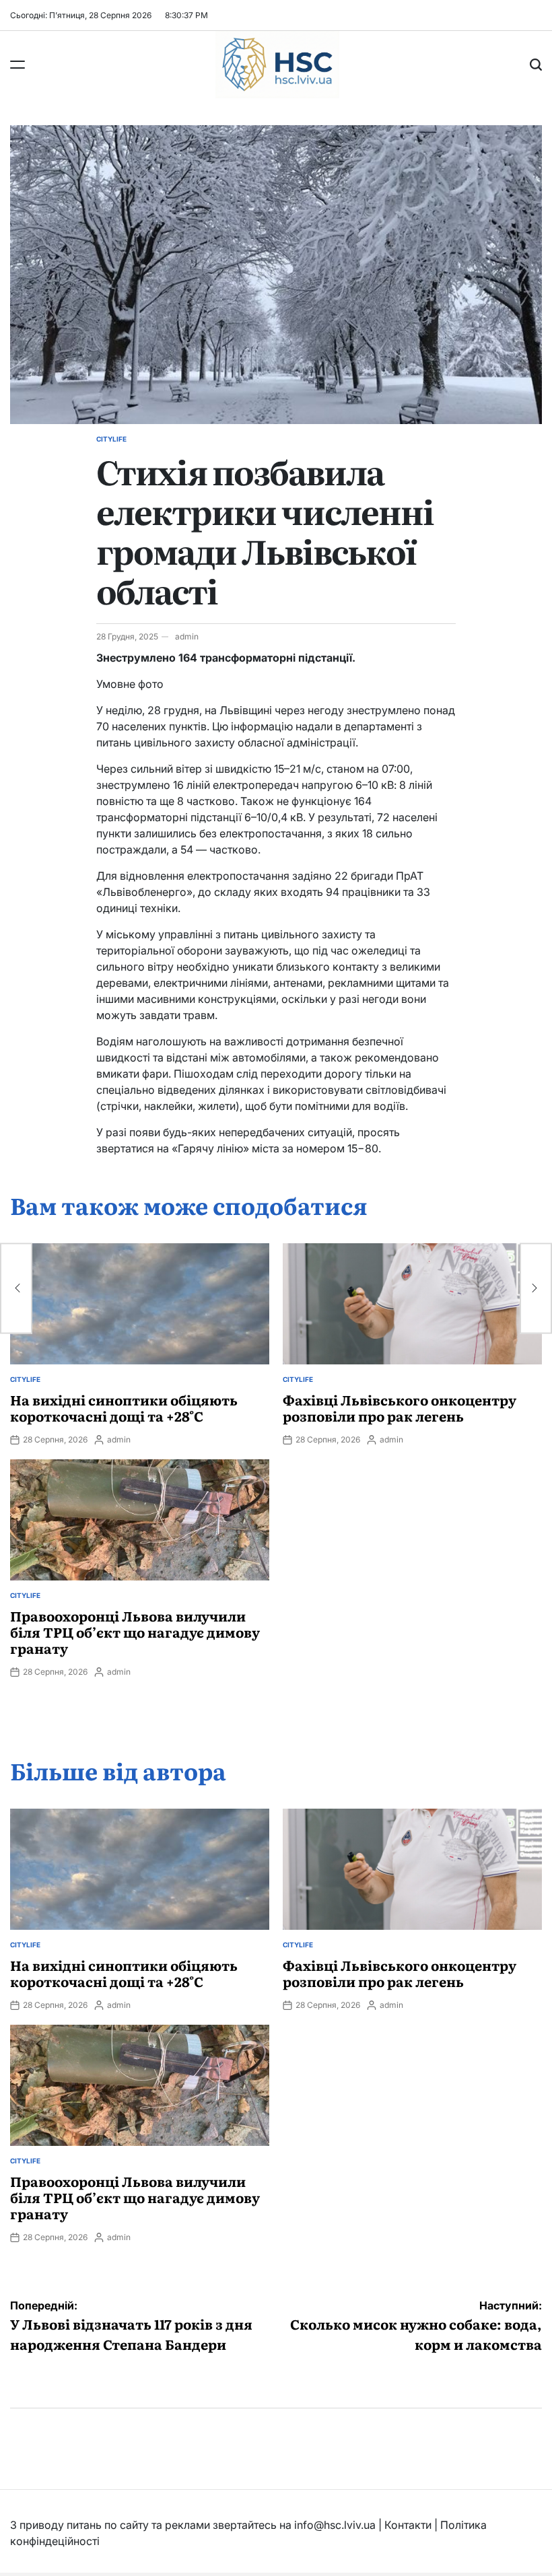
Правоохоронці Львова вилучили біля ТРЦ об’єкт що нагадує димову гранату (135, 1632)
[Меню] (18, 65)
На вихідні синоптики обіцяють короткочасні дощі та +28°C (124, 1407)
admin (187, 636)
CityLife (111, 439)
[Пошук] (536, 65)
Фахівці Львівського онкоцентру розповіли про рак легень (400, 1407)
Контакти (408, 2525)
